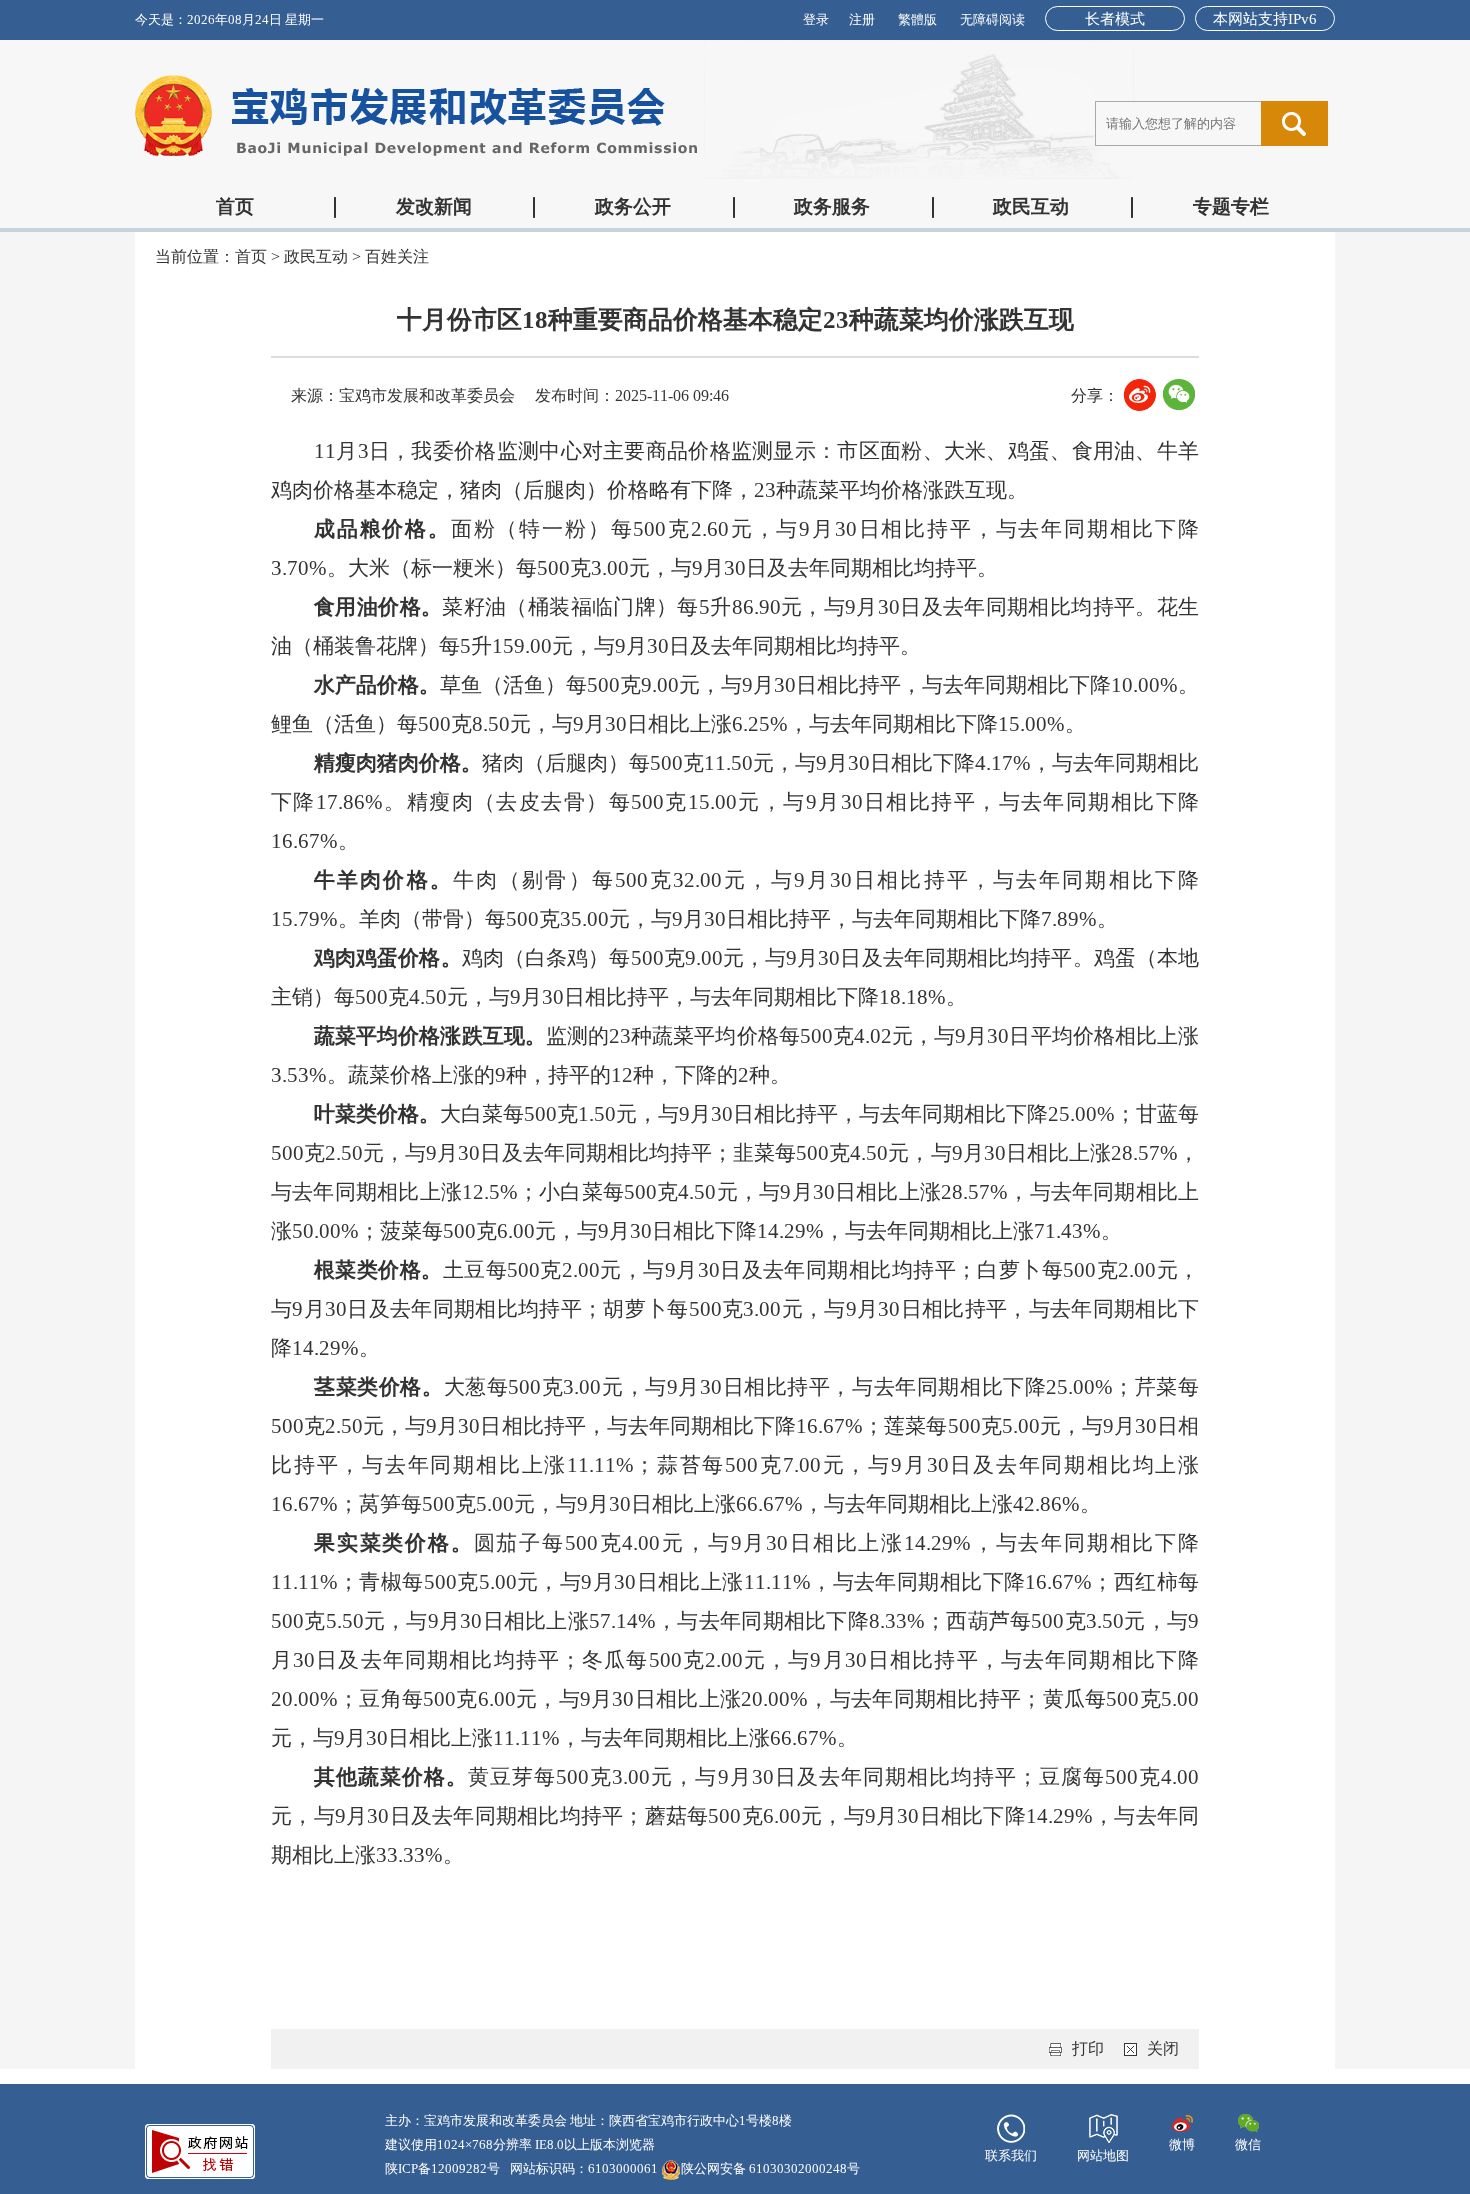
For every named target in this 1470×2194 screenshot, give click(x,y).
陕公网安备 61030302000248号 (770, 2168)
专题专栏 (1231, 206)
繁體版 (917, 19)
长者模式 (1115, 19)
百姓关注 (397, 256)
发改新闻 (434, 206)
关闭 (1163, 2048)
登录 (816, 19)
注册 (862, 19)
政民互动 (1031, 206)
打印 (1088, 2048)
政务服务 (832, 206)
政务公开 (633, 206)
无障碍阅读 (992, 19)
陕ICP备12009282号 (442, 2168)
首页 (235, 206)
